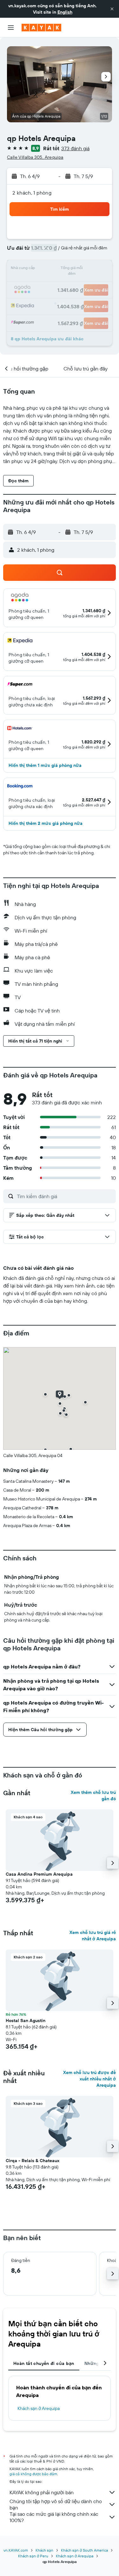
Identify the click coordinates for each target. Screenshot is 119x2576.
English (65, 12)
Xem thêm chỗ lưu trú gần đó (93, 1795)
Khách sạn (44, 2550)
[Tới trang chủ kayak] (41, 28)
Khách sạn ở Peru (33, 2556)
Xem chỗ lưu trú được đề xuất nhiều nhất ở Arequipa (89, 2079)
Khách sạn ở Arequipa (39, 2408)
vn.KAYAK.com (16, 2550)
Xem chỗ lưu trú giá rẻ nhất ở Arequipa (93, 1936)
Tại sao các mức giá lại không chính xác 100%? (54, 2517)
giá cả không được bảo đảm (33, 2474)
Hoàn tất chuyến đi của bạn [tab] (44, 2363)
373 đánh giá (75, 148)
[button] (112, 9)
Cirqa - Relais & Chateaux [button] (33, 2161)
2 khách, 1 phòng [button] (32, 193)
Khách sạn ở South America (84, 2550)
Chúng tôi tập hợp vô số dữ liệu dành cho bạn (56, 2504)
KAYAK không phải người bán (42, 2492)
